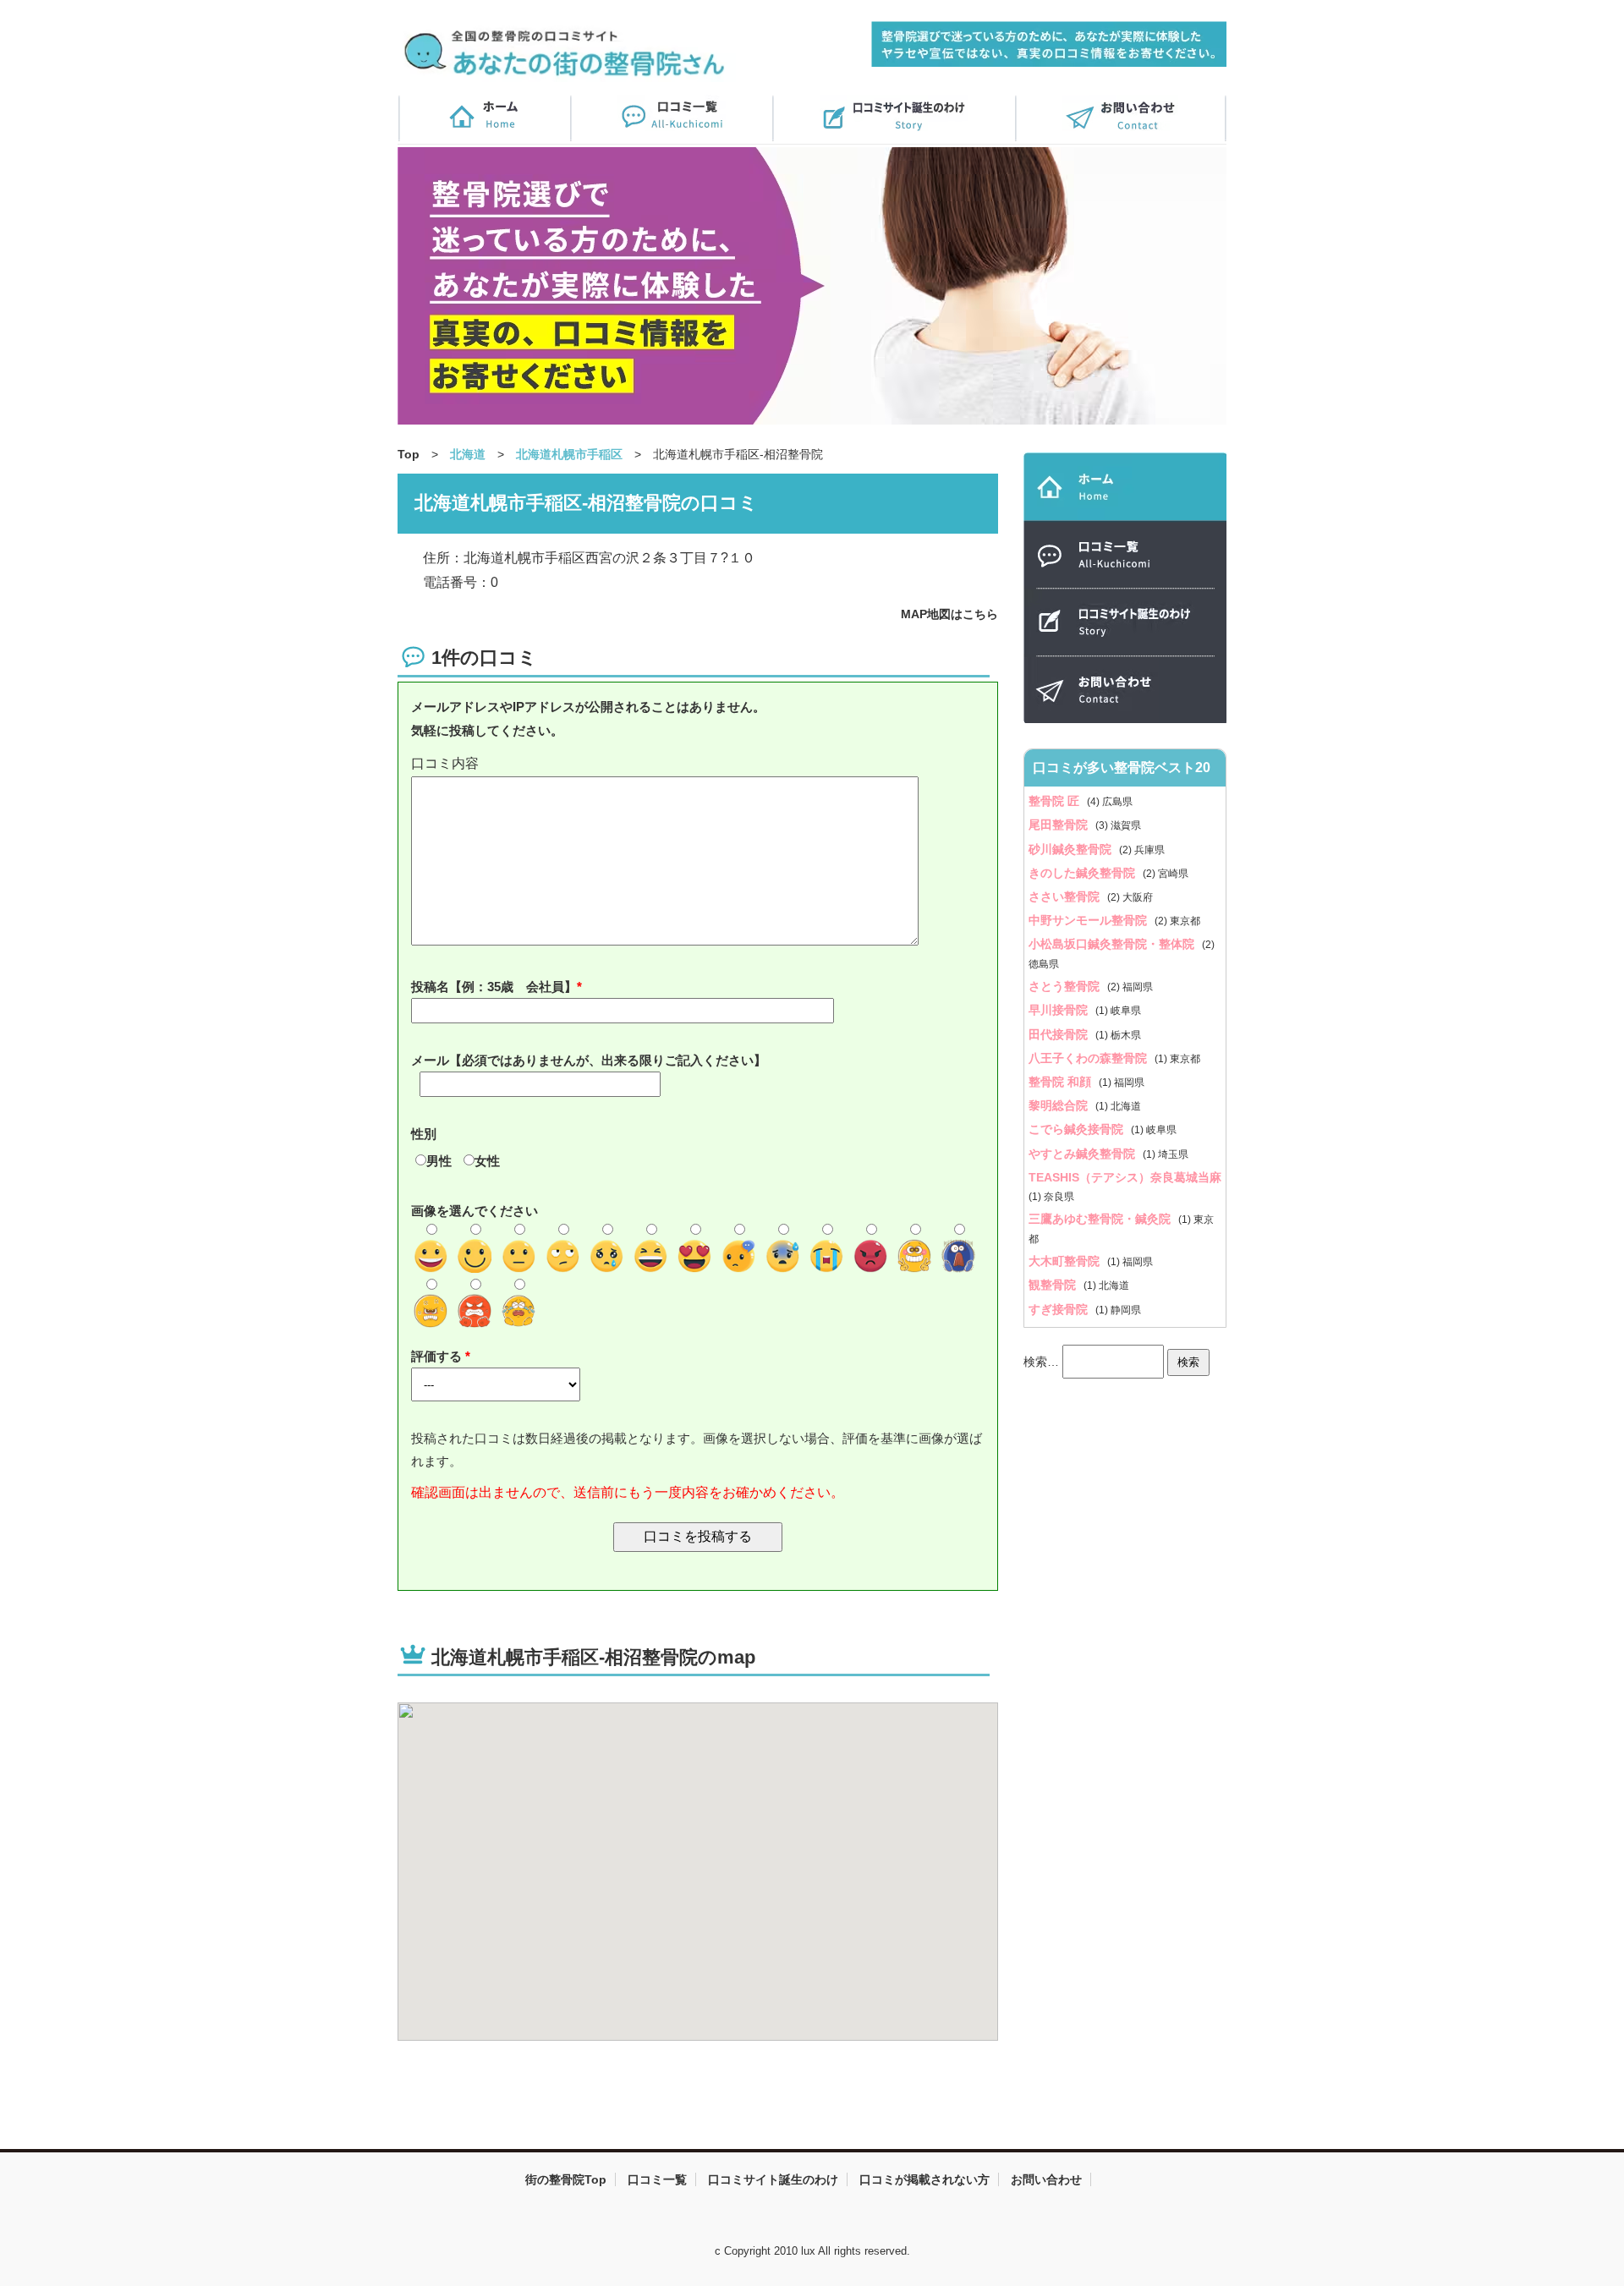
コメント (698, 764)
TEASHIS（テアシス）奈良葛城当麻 (1125, 1177)
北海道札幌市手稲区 (569, 454)
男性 (439, 1161)
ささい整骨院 (1066, 896)
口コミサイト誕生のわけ (773, 2179)
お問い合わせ (1046, 2179)
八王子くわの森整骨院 (1089, 1058)
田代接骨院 (1060, 1034)
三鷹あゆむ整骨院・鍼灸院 (1101, 1219)
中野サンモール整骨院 (1089, 920)
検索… (1041, 1361)
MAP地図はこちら (949, 614)
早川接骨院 (1060, 1010)
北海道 (468, 454)
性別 (424, 1134)
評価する (438, 1356)
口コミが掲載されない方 (924, 2179)
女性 (487, 1161)
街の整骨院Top (566, 2179)
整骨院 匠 (1056, 801)
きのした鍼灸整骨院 (1084, 873)
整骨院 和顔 (1062, 1082)
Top (409, 454)
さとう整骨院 (1066, 986)
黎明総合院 (1060, 1105)
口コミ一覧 (657, 2179)
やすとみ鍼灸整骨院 (1084, 1154)
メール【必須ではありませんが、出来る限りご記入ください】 (589, 1060)
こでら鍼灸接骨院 (1078, 1129)
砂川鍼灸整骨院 (1072, 849)
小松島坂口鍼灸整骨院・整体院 (1113, 944)
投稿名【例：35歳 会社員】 (494, 987)
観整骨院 (1054, 1285)
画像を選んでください (475, 1211)
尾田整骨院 (1060, 825)
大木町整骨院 (1066, 1261)
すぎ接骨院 (1060, 1309)
